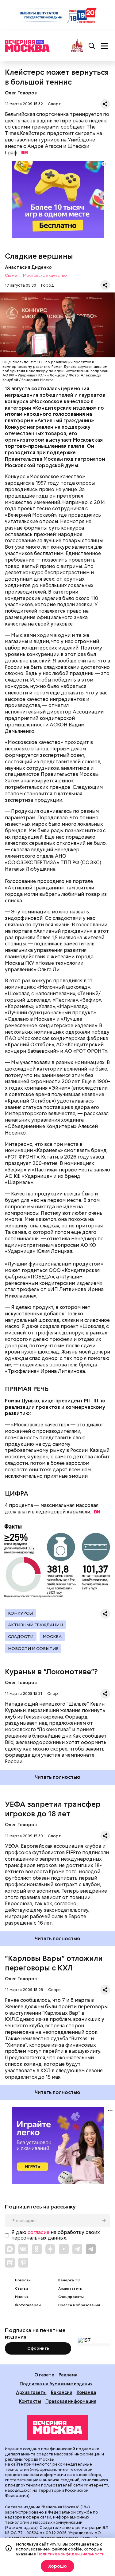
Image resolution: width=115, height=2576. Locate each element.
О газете (44, 2375)
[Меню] (104, 46)
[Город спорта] (77, 46)
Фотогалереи (28, 2305)
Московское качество (45, 276)
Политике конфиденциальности (71, 2554)
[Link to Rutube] (10, 2263)
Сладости (21, 1636)
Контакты (30, 2401)
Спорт (54, 104)
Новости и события (33, 1648)
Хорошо (57, 2566)
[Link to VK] (23, 2249)
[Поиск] (92, 46)
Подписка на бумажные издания (56, 2384)
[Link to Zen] (50, 2249)
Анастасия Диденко (28, 267)
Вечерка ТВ (69, 2280)
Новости (23, 2280)
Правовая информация (71, 2401)
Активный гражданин (35, 1625)
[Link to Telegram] (77, 2249)
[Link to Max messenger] (10, 2249)
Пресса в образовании (79, 2305)
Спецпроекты (71, 2297)
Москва (52, 1636)
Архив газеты (70, 2289)
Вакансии (62, 2392)
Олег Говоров (21, 93)
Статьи (21, 2289)
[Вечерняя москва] (58, 2428)
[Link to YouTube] (64, 2249)
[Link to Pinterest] (23, 2263)
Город (47, 285)
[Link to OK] (37, 2249)
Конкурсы (20, 1613)
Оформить (38, 2348)
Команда (86, 2392)
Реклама (68, 2375)
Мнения (22, 2297)
